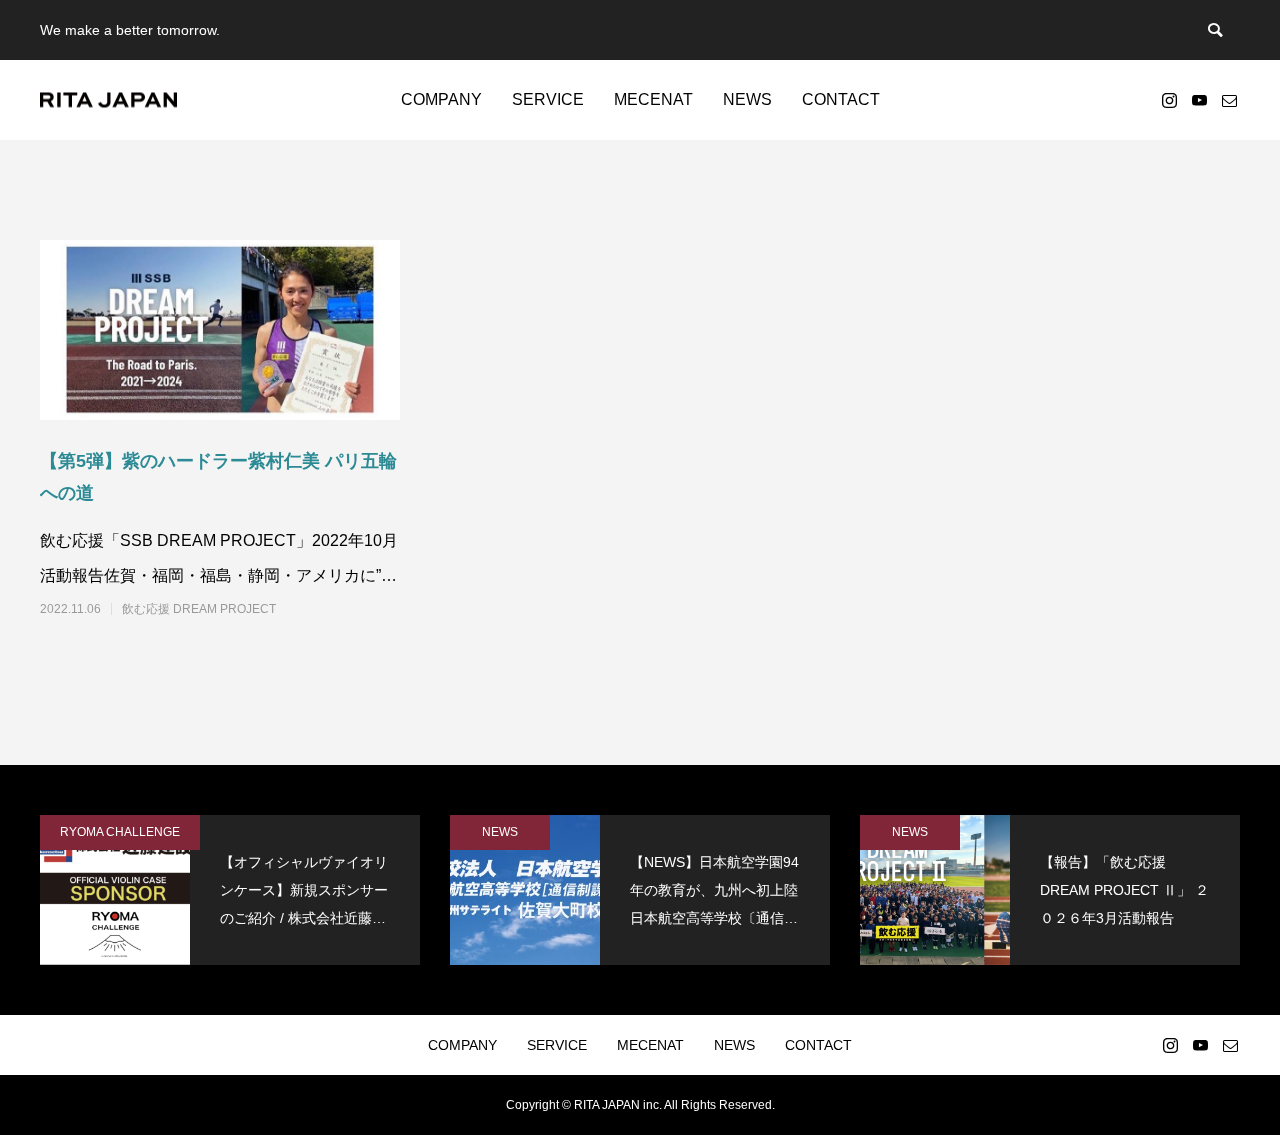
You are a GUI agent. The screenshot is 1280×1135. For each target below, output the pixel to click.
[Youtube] (1199, 100)
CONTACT (841, 99)
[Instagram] (1169, 100)
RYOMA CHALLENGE (120, 832)
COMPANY (441, 99)
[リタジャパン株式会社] (108, 100)
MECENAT (653, 99)
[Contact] (1229, 100)
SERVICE (548, 99)
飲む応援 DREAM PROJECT (199, 609)
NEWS (747, 99)
